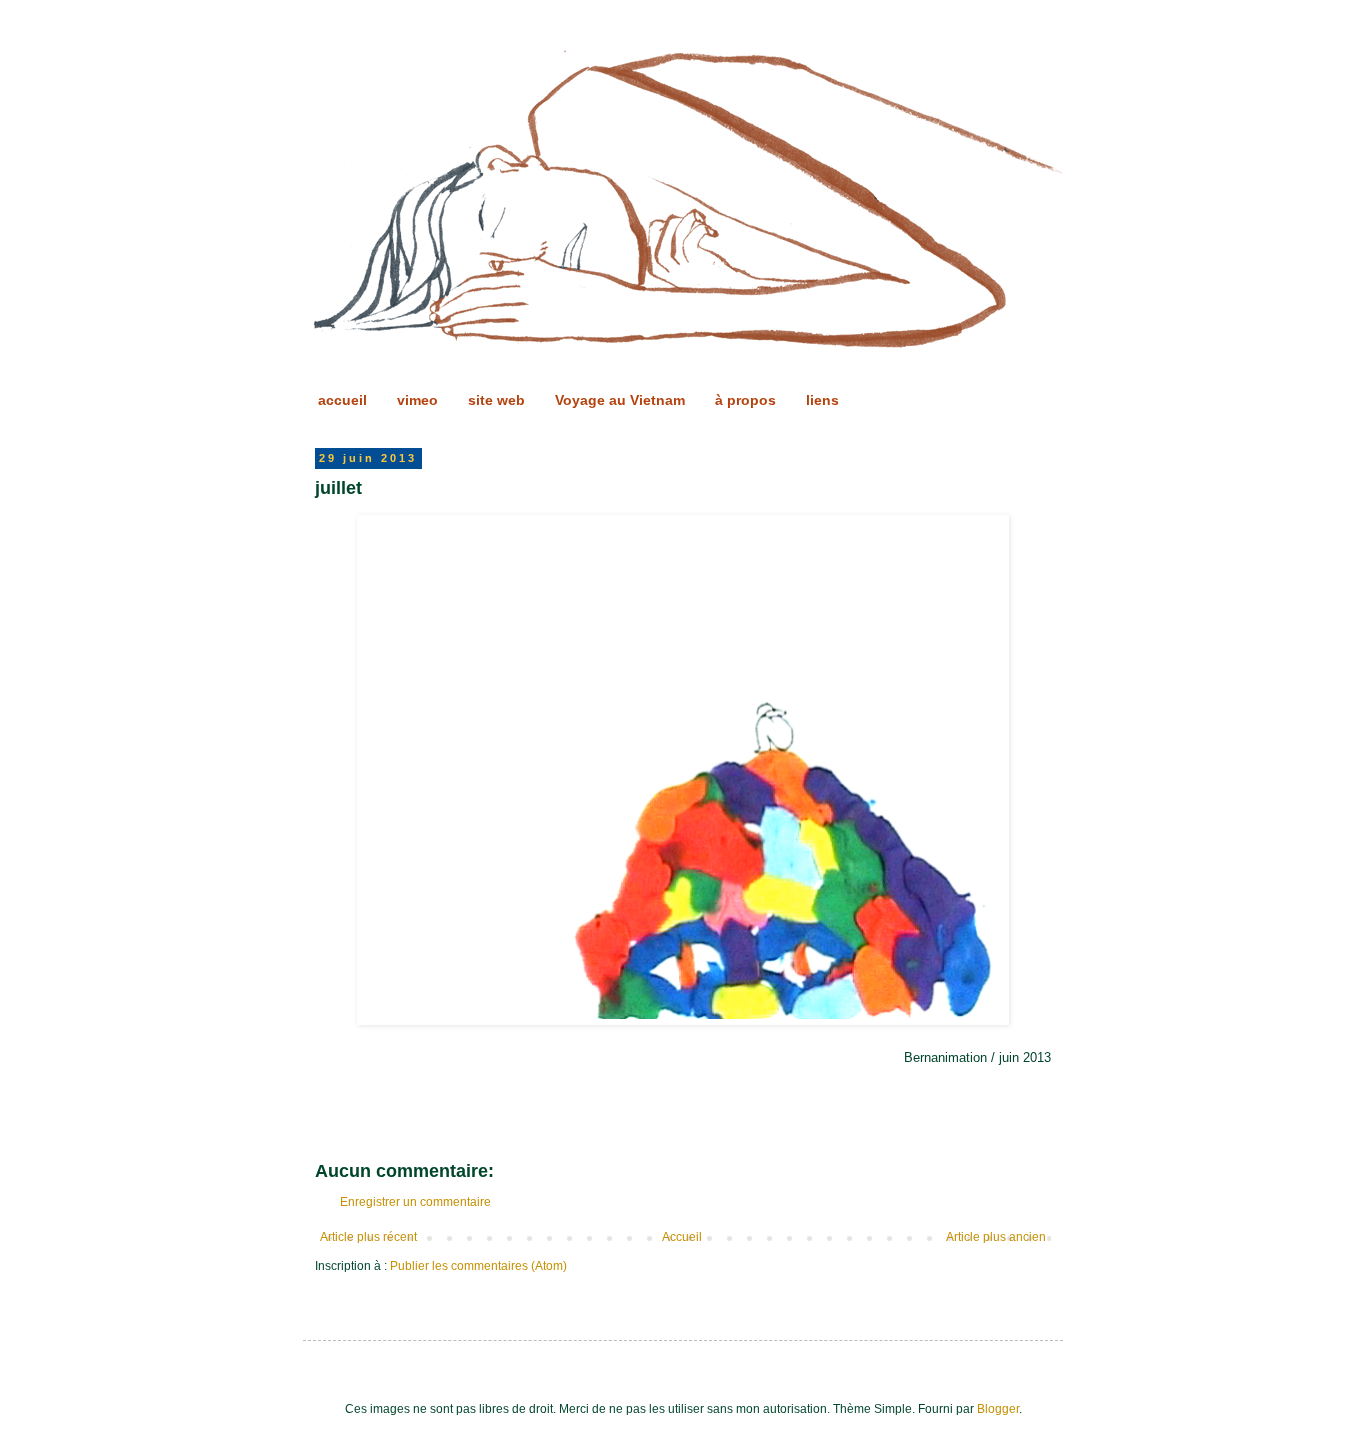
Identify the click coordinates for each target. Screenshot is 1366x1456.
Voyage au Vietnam (620, 400)
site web (496, 400)
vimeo (417, 400)
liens (822, 400)
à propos (745, 400)
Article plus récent (368, 1237)
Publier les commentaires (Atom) (478, 1266)
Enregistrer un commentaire (415, 1202)
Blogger (998, 1409)
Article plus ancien (996, 1237)
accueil (342, 400)
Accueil (682, 1237)
